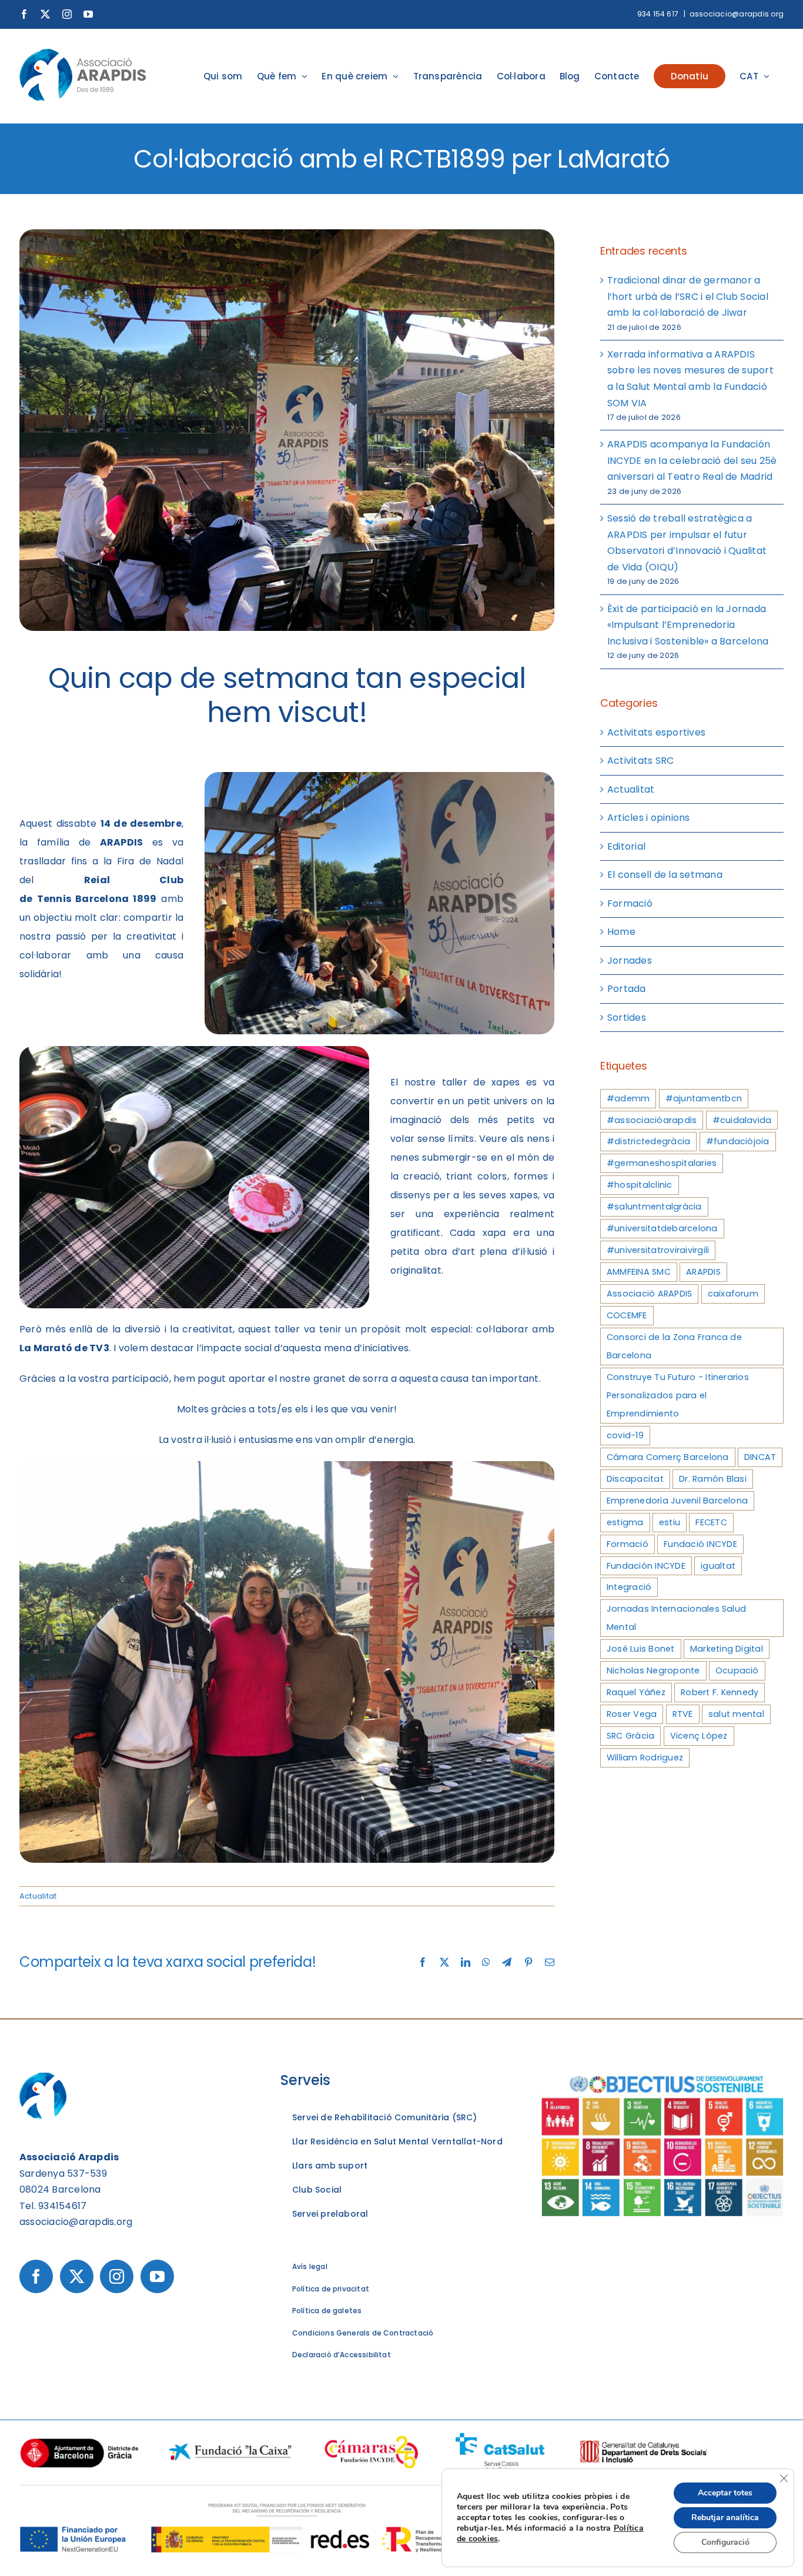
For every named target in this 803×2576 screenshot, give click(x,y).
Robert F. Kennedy (720, 1692)
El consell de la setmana (665, 875)
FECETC (711, 1522)
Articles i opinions (649, 818)
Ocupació (737, 1670)
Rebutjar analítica (725, 2517)
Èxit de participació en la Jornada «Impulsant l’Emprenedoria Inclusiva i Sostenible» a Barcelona (688, 625)
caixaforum (733, 1294)
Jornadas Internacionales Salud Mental (676, 1618)
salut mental (736, 1714)
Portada (627, 989)
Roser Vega (632, 1714)
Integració (629, 1587)
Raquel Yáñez (636, 1692)
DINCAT (760, 1457)
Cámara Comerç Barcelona (668, 1457)
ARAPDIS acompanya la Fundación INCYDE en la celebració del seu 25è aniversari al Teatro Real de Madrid (692, 460)
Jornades (630, 960)
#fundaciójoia (738, 1141)
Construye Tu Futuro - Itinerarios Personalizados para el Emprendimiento (678, 1395)
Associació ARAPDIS (649, 1294)
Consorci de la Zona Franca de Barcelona (674, 1346)
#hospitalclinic (640, 1185)
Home (621, 932)
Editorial (626, 846)
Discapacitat (635, 1479)
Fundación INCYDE (646, 1566)
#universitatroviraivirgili (658, 1250)
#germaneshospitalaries (662, 1163)
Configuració (725, 2542)
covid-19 (625, 1435)
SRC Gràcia (630, 1736)
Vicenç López (699, 1736)
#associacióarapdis (652, 1120)
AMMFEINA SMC (639, 1272)
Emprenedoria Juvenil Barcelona (677, 1501)
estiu (670, 1522)
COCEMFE (627, 1315)
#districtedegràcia (648, 1141)
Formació (630, 903)
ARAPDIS (703, 1272)
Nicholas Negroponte (653, 1670)
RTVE (683, 1714)
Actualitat (38, 1896)
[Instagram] (117, 2276)
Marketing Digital (727, 1649)
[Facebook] (36, 2276)
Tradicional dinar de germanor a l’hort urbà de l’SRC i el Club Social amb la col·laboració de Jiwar (688, 296)
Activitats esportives (656, 732)
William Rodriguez (645, 1758)
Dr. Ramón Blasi (713, 1479)
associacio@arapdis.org (737, 14)
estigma (625, 1522)
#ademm (628, 1098)
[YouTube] (157, 2276)
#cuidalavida (742, 1120)
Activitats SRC (640, 761)
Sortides (627, 1018)
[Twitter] (77, 2276)
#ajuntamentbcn (704, 1098)
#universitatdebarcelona (662, 1228)
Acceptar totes (725, 2493)
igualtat (718, 1566)
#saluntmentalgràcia (654, 1207)
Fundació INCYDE (700, 1544)
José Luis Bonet (641, 1649)
